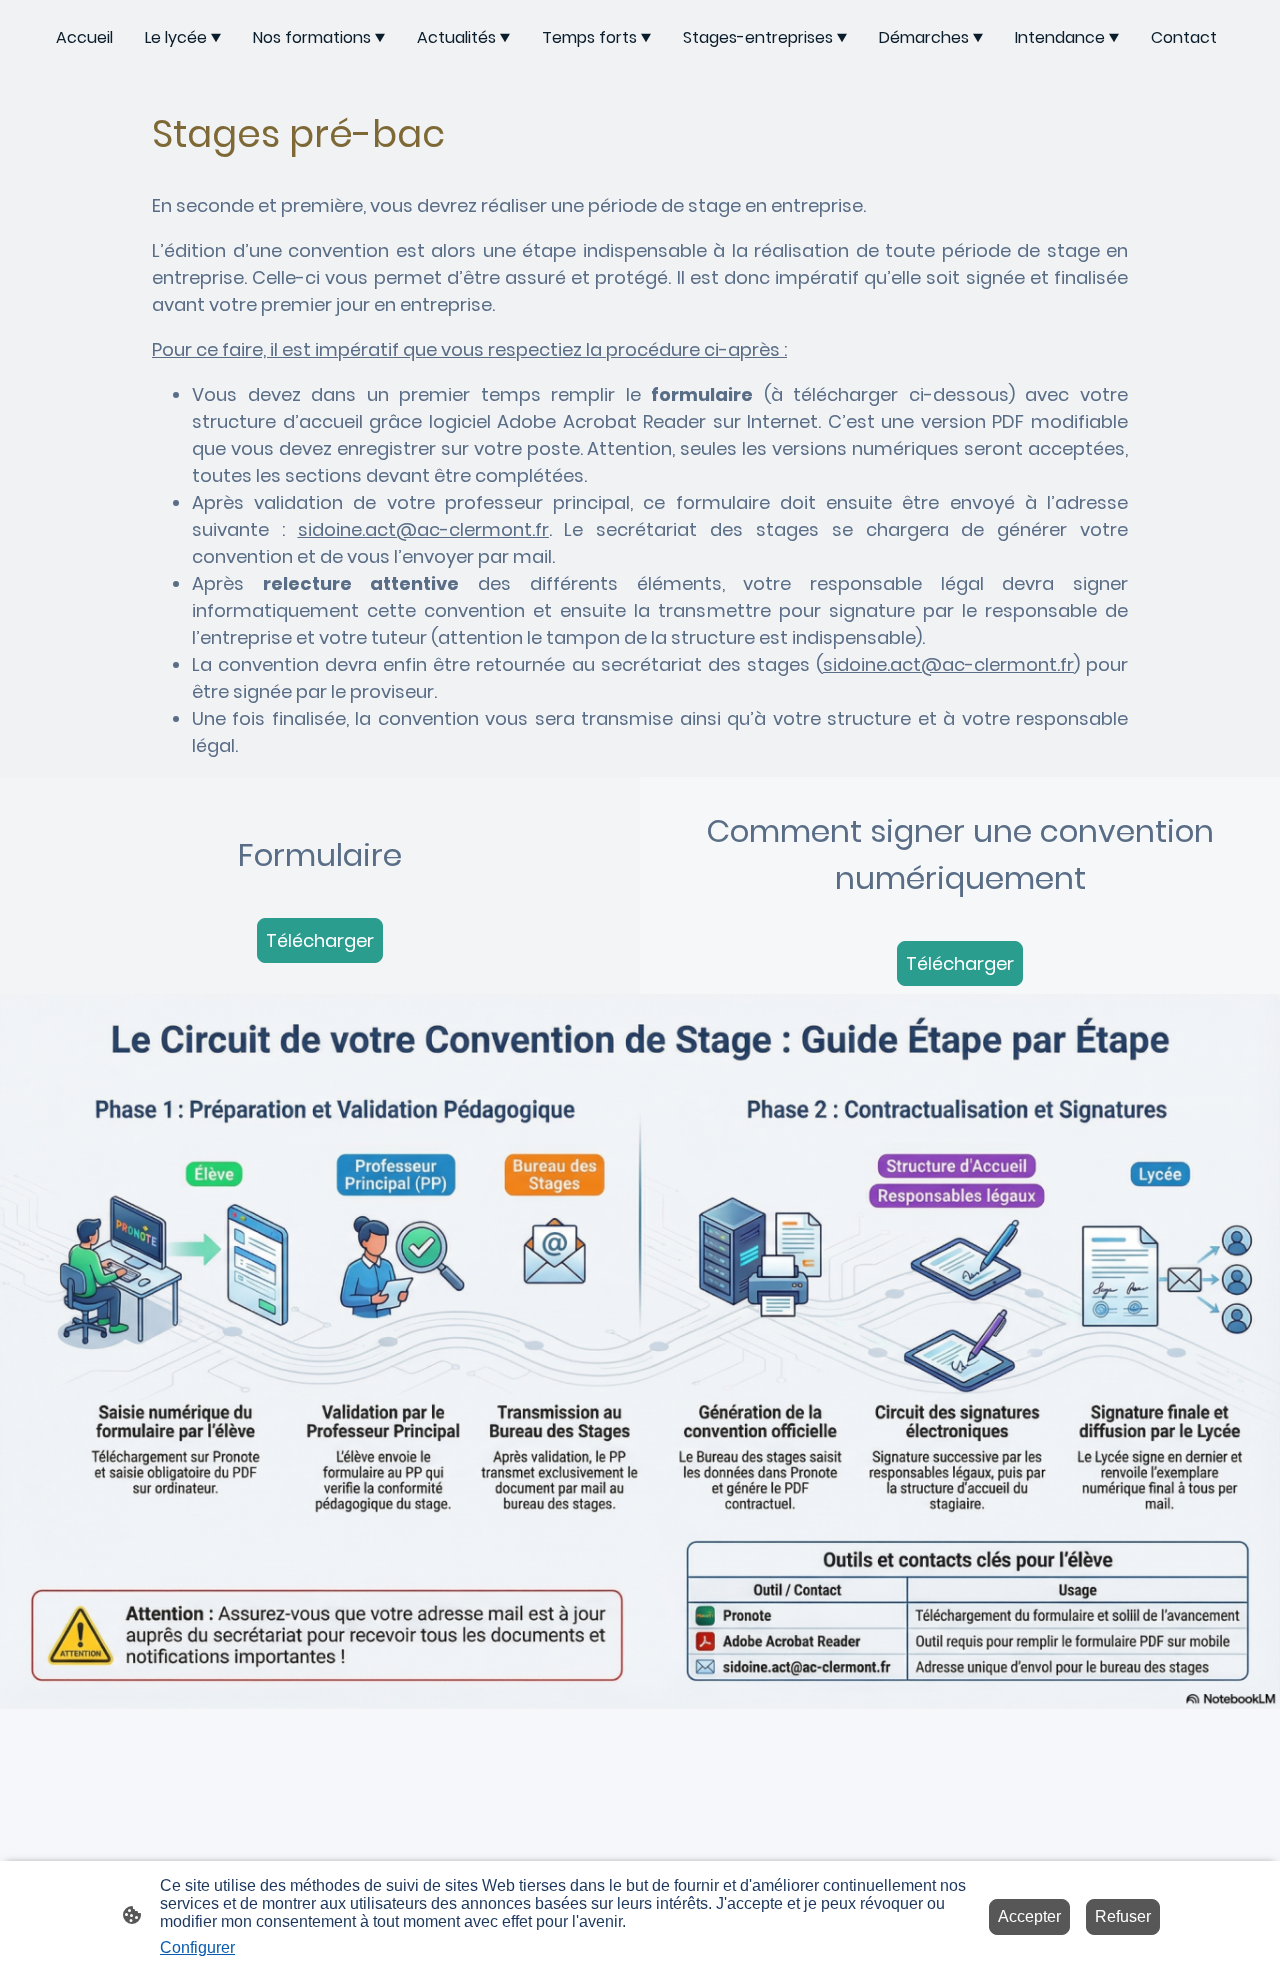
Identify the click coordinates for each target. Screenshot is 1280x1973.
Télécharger (320, 940)
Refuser (1123, 1916)
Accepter (1029, 1916)
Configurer (197, 1947)
